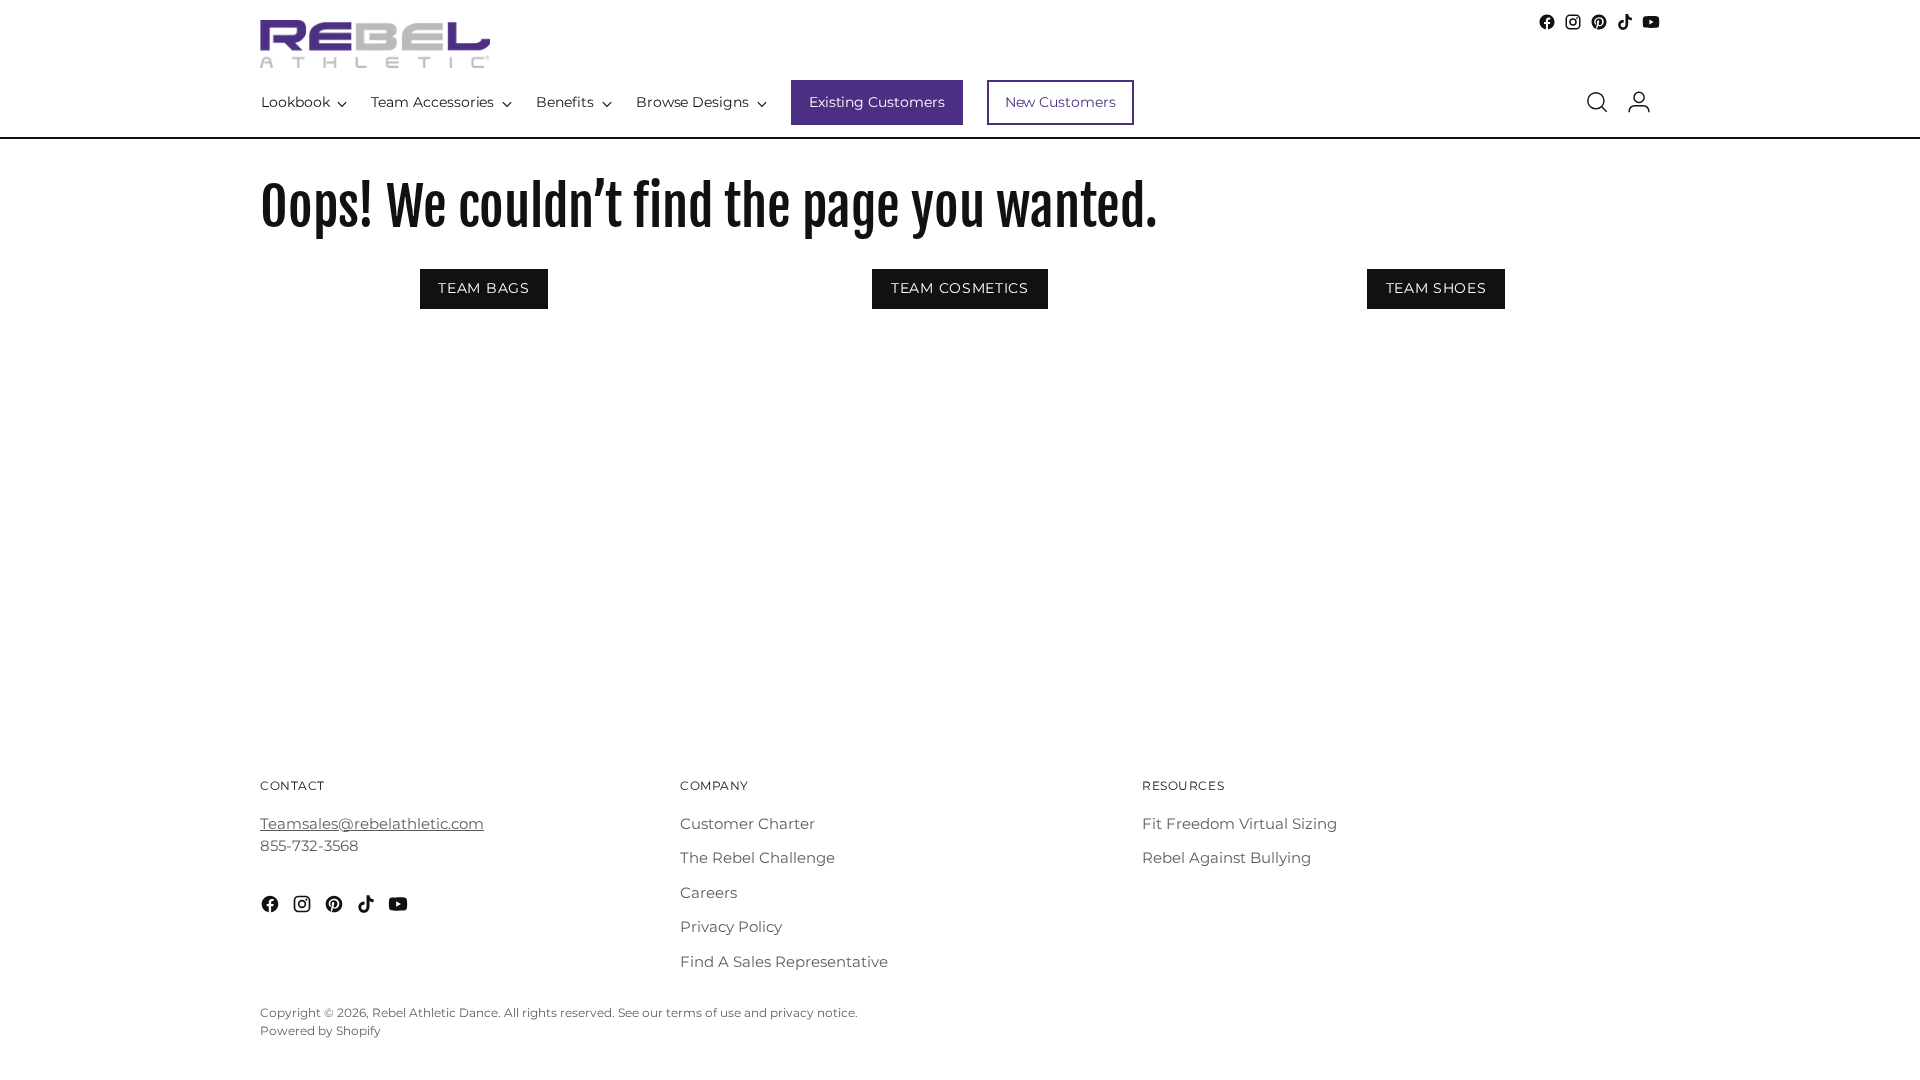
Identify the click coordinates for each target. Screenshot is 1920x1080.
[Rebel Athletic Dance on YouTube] (1651, 22)
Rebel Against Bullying (1226, 857)
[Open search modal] (1597, 102)
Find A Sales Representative (784, 961)
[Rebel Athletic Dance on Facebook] (1547, 22)
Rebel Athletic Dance (435, 1013)
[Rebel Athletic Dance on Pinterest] (1599, 22)
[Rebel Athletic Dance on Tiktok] (1625, 22)
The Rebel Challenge (757, 857)
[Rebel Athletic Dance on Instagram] (1573, 22)
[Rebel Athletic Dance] (375, 44)
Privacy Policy (731, 926)
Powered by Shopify (320, 1031)
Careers (708, 892)
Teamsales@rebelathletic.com (372, 823)
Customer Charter (747, 823)
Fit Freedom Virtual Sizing (1239, 823)
